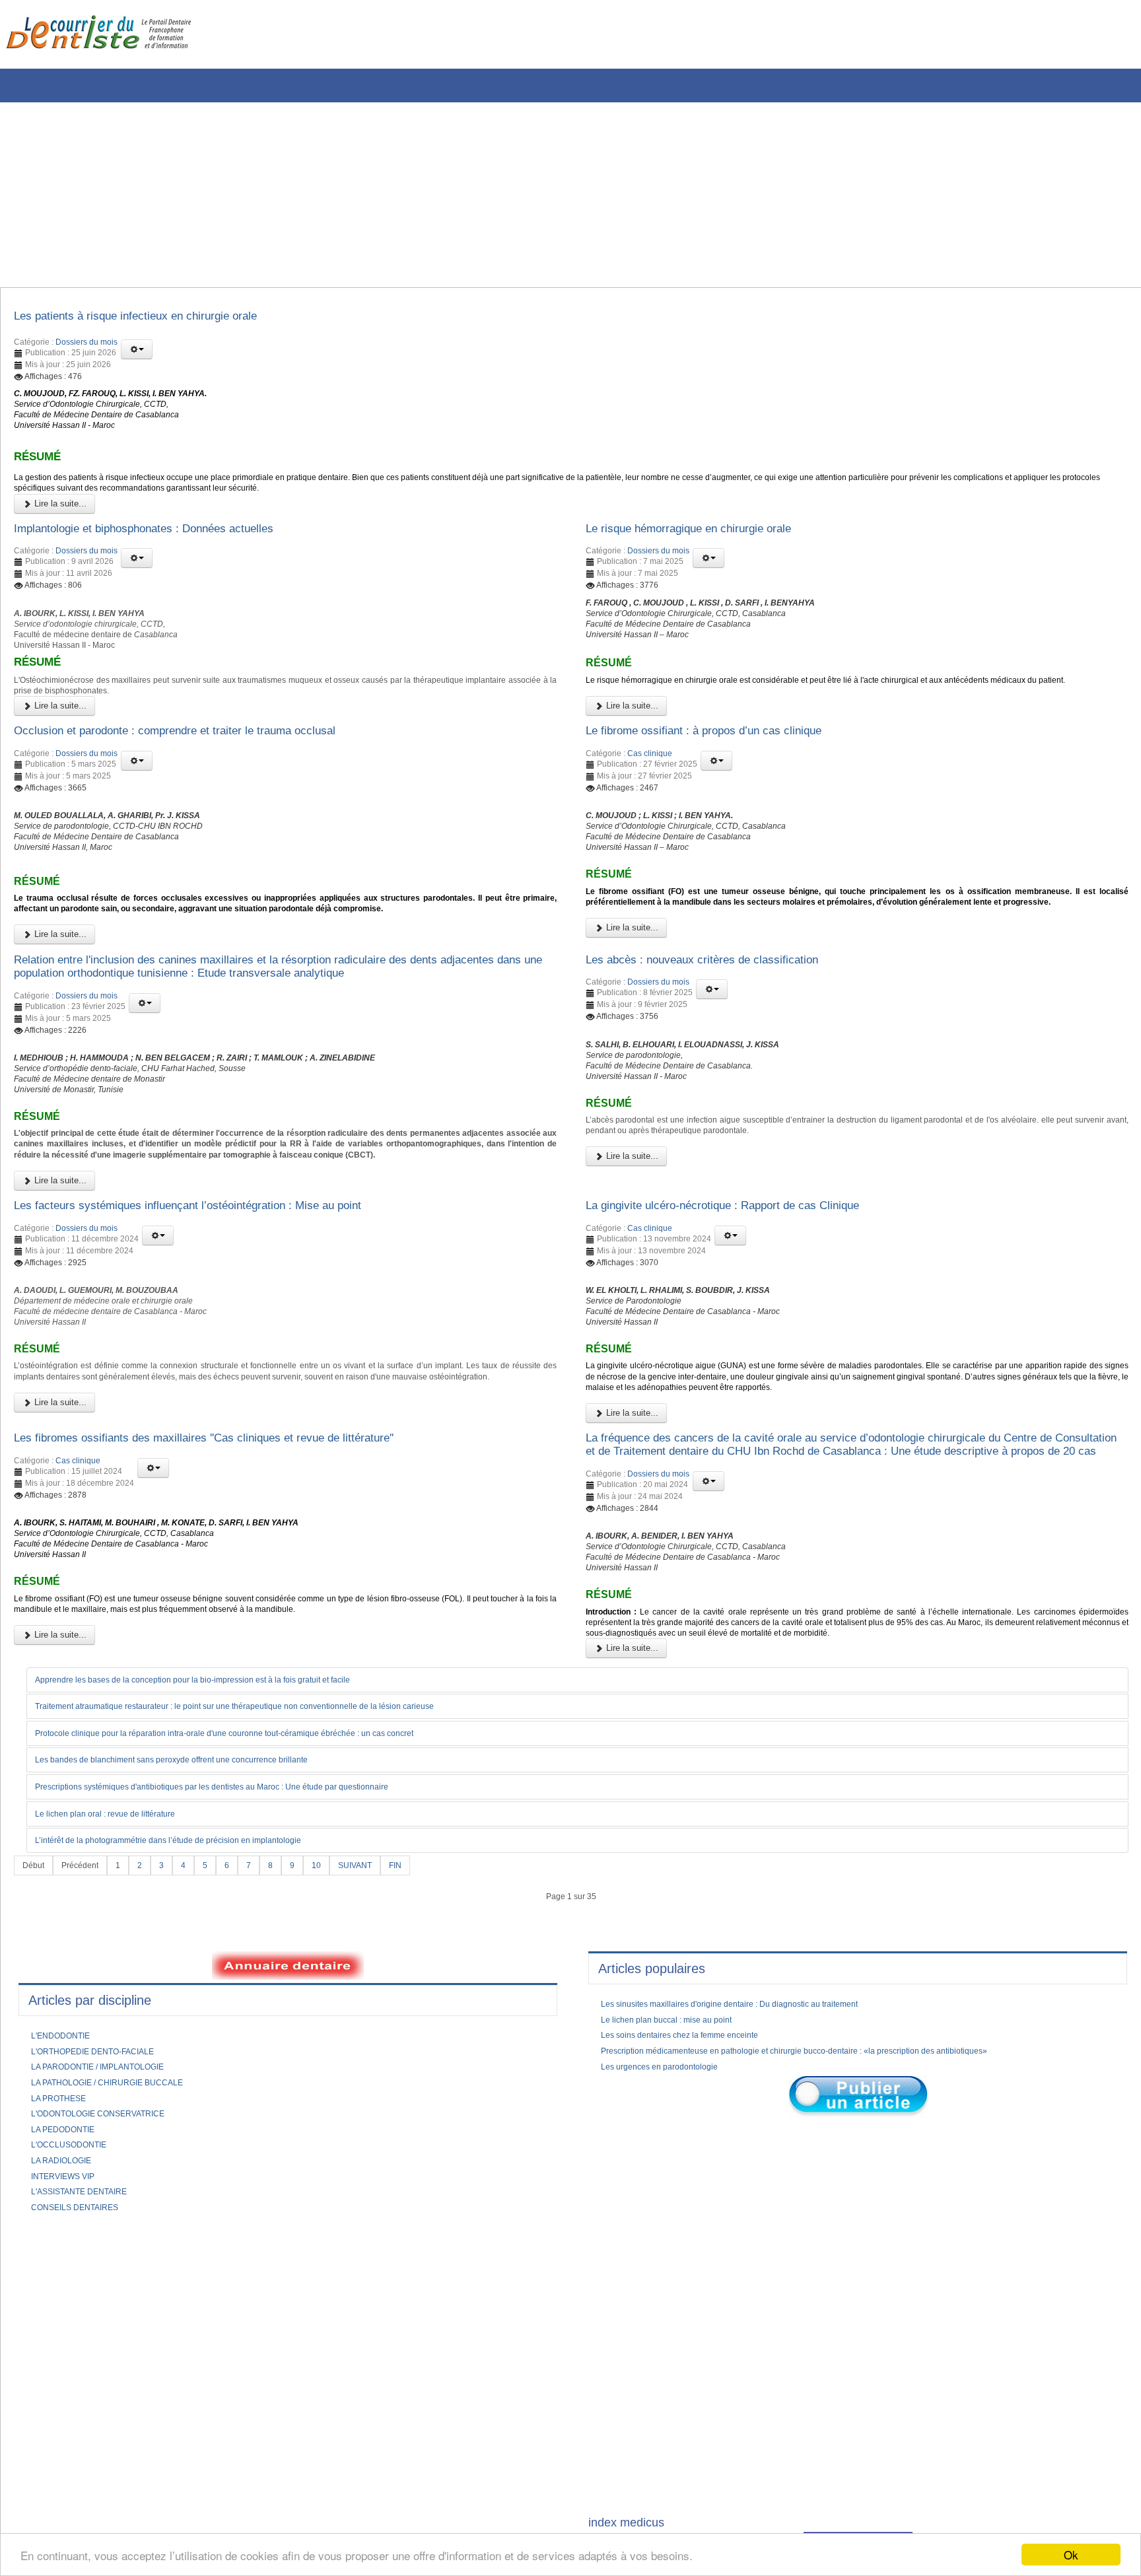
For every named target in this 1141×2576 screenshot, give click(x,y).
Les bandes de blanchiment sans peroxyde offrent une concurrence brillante (196, 1954)
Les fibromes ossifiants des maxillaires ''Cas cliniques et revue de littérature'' (237, 1590)
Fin (418, 2060)
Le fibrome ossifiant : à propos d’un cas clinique (725, 787)
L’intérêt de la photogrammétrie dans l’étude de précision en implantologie (191, 2035)
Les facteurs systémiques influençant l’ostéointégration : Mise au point (219, 1332)
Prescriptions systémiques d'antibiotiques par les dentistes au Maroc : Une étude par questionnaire (243, 1981)
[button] (137, 353)
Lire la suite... (59, 524)
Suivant (374, 2060)
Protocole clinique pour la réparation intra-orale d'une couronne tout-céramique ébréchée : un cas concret (258, 1927)
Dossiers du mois (86, 346)
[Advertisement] (399, 195)
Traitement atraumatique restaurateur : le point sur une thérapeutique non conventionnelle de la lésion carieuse (270, 1900)
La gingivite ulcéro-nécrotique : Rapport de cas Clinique (747, 1332)
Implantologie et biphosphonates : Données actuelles (168, 551)
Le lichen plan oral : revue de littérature (119, 2008)
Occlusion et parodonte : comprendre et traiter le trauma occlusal (205, 787)
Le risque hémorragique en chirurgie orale (708, 551)
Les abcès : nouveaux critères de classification (722, 1045)
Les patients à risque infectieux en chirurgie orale (157, 318)
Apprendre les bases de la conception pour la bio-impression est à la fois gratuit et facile (221, 1872)
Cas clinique (650, 812)
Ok (1071, 2555)
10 (332, 2060)
